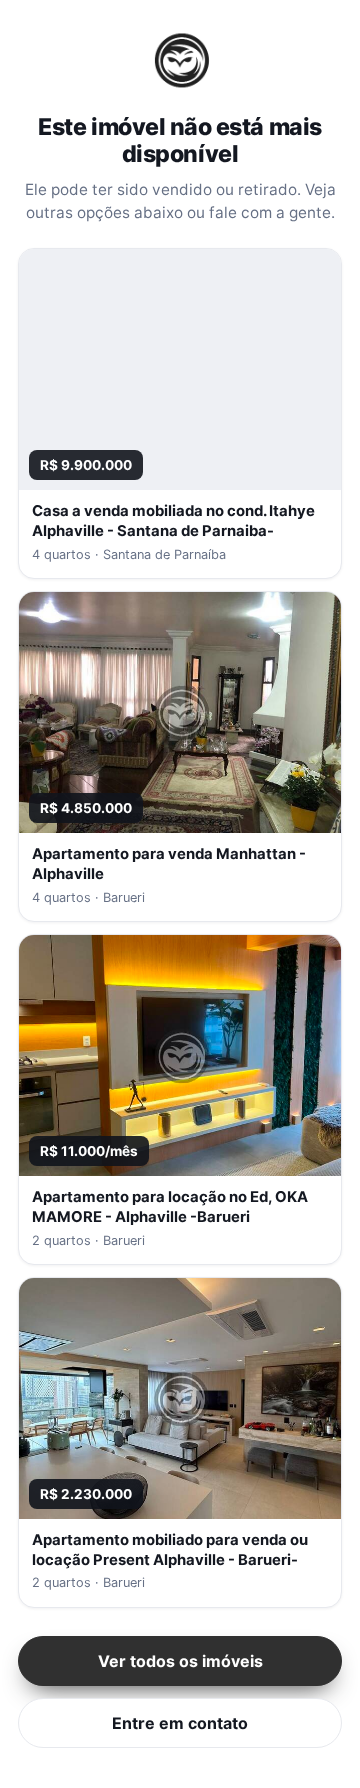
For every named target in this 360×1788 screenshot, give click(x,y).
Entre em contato (180, 1723)
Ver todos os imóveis (180, 1661)
